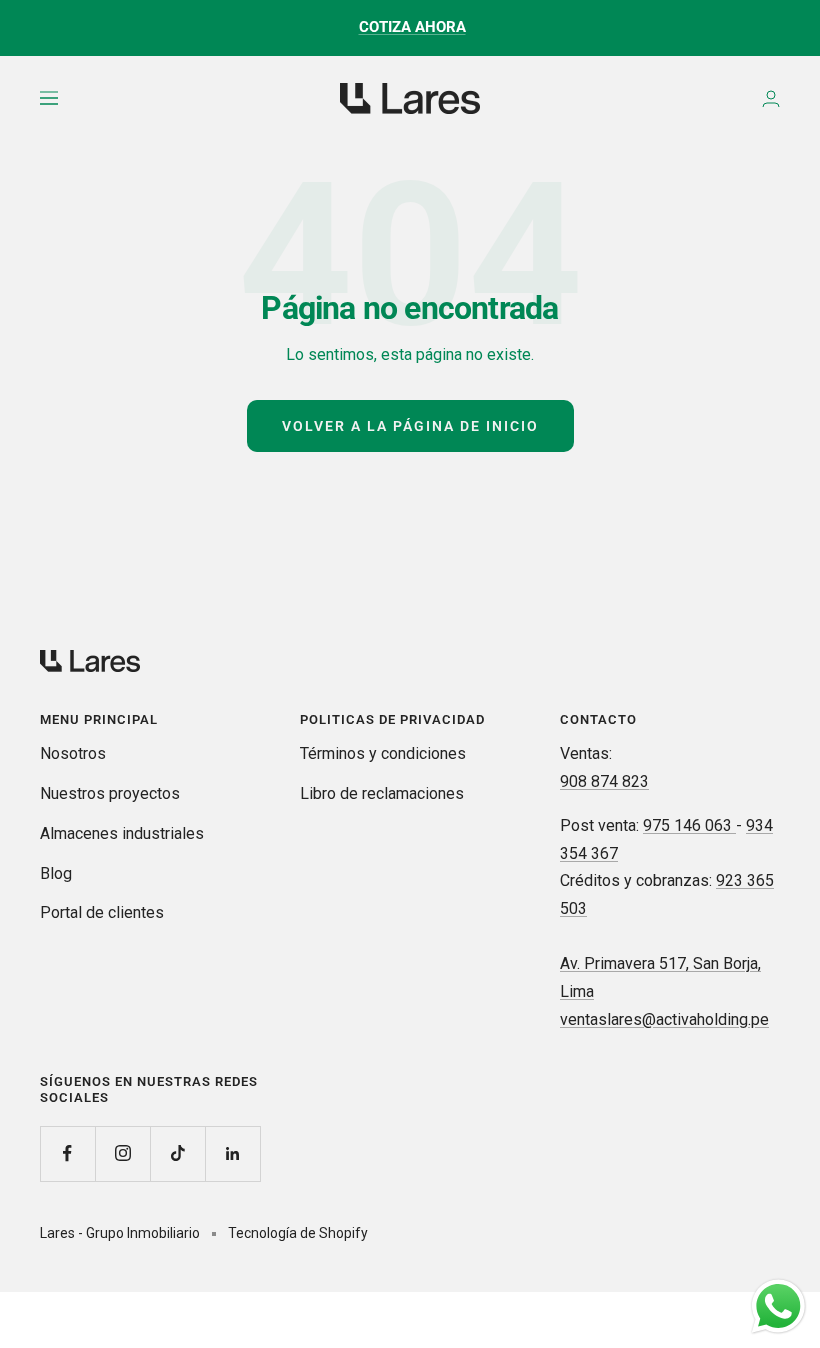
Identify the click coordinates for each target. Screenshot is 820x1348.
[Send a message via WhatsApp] (778, 1306)
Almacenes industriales (122, 833)
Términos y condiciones (383, 753)
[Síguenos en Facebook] (67, 1153)
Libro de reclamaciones (382, 793)
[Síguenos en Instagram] (122, 1153)
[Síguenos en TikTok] (177, 1153)
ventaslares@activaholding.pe (664, 1019)
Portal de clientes (102, 912)
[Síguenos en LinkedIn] (232, 1153)
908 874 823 (604, 781)
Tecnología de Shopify (298, 1233)
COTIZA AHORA (412, 27)
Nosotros (73, 753)
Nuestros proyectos (110, 793)
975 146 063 (689, 825)
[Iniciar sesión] (771, 98)
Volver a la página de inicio (410, 426)
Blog (56, 873)
